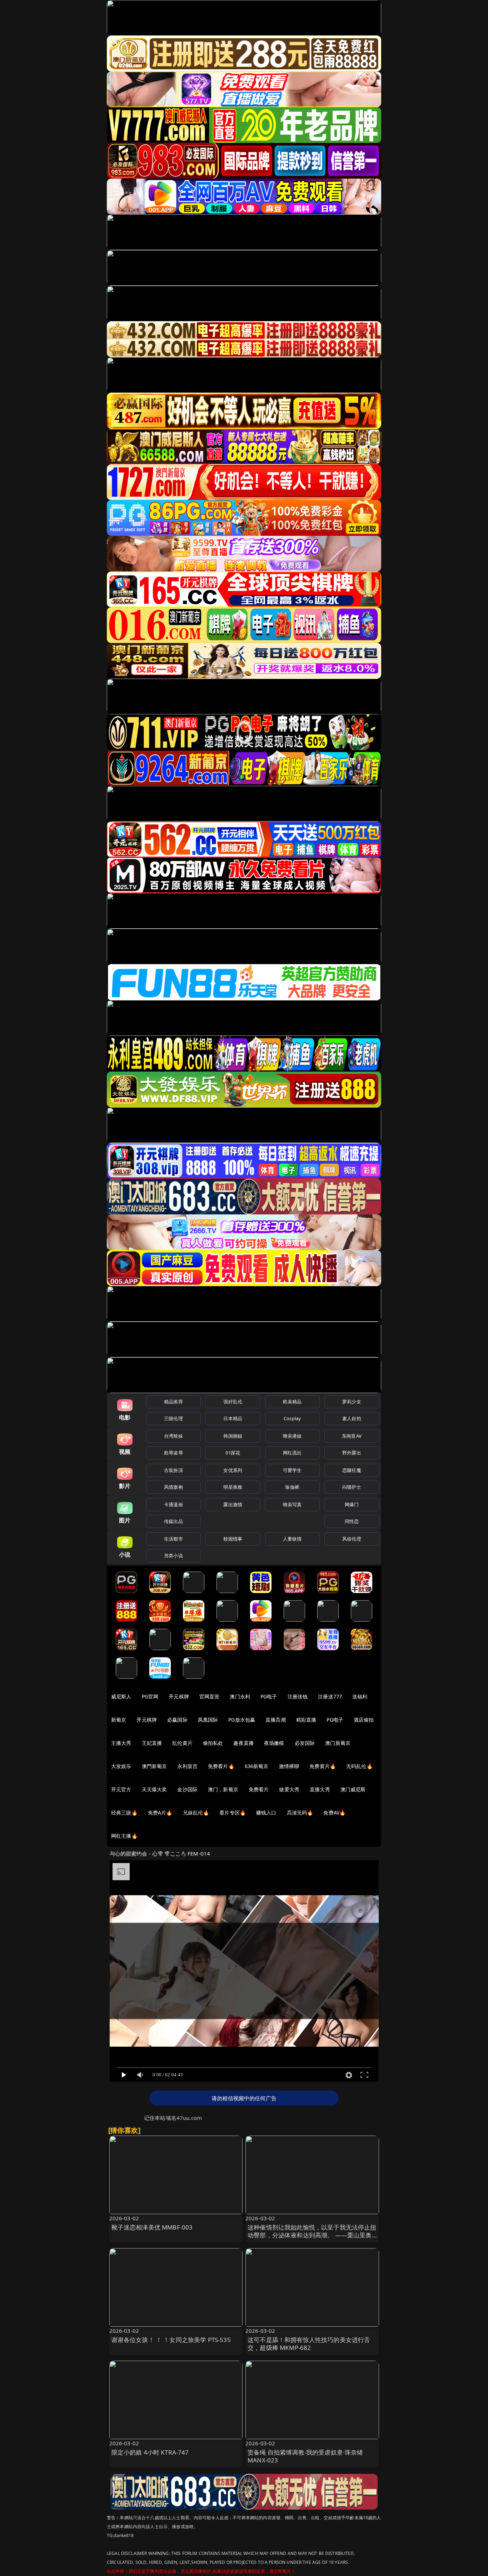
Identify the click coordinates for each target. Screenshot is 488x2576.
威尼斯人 (121, 1696)
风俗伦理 (352, 1539)
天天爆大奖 (155, 1789)
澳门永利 (240, 1696)
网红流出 (292, 1453)
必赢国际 (177, 1720)
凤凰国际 (208, 1720)
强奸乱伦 (233, 1402)
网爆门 (352, 1504)
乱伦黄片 (182, 1743)
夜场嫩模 (274, 1743)
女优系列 (233, 1470)
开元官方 (121, 1789)
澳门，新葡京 (223, 1789)
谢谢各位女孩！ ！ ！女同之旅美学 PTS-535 (171, 2340)
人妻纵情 (292, 1539)
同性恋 (352, 1521)
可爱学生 (292, 1470)
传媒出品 (173, 1521)
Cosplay (292, 1418)
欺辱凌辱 (173, 1453)
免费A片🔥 (160, 1813)
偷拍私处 (213, 1743)
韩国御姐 (233, 1436)
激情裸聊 (289, 1766)
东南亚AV (352, 1436)
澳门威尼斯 (353, 1789)
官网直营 (210, 1696)
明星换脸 (233, 1487)
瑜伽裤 (292, 1487)
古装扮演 (173, 1470)
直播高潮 (276, 1720)
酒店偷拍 (364, 1720)
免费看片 (259, 1789)
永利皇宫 (187, 1766)
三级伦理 (173, 1418)
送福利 (360, 1696)
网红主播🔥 (124, 1836)
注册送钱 (298, 1696)
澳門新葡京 (155, 1766)
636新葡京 (257, 1766)
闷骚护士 (352, 1487)
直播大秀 (320, 1789)
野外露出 (352, 1453)
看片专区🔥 (233, 1813)
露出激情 (233, 1504)
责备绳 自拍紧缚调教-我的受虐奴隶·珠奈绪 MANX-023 (305, 2456)
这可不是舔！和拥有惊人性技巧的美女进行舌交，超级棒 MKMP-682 (309, 2344)
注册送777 (330, 1696)
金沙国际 (187, 1789)
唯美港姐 (292, 1436)
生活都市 (173, 1539)
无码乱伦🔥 (359, 1766)
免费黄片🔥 (323, 1766)
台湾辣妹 (173, 1436)
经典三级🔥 (124, 1813)
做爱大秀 (289, 1789)
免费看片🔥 (221, 1766)
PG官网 (150, 1696)
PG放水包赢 (242, 1720)
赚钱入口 (266, 1813)
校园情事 (233, 1539)
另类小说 (173, 1556)
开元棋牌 (179, 1696)
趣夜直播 (243, 1743)
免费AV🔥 (334, 1813)
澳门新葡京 (338, 1743)
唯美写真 (292, 1504)
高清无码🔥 (300, 1813)
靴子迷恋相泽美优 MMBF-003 (152, 2227)
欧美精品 (292, 1402)
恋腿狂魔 (352, 1470)
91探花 (233, 1453)
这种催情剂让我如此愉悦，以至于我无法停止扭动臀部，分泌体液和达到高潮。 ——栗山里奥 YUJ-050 (312, 2235)
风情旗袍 (173, 1487)
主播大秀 (121, 1743)
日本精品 (233, 1418)
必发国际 (305, 1743)
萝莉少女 (352, 1402)
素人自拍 (352, 1418)
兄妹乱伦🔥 (196, 1813)
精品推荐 (173, 1402)
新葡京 (119, 1720)
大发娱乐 (121, 1766)
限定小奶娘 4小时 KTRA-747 (150, 2452)
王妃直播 (152, 1743)
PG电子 (269, 1696)
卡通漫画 (173, 1504)
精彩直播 (306, 1720)
